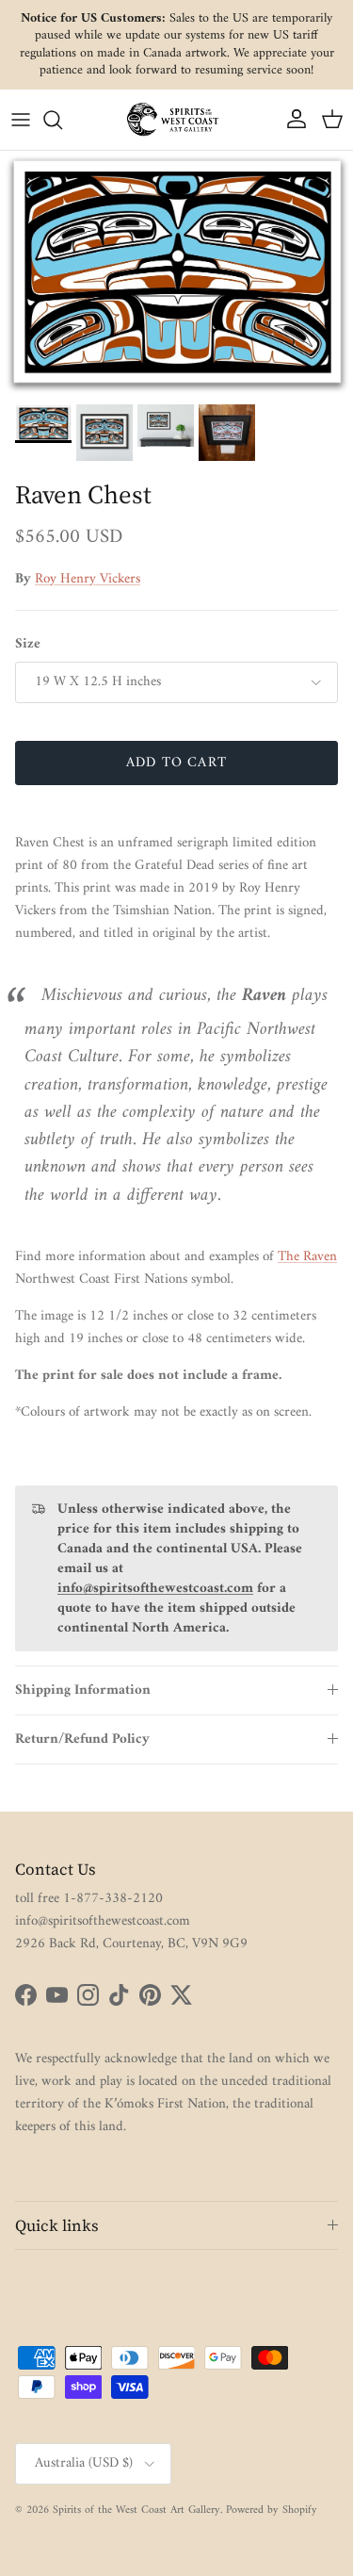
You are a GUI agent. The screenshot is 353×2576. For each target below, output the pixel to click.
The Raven (307, 1257)
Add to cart (176, 763)
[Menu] (21, 120)
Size (28, 644)
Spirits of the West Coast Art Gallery (136, 2510)
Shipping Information (83, 1690)
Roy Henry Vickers (88, 579)
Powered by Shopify (272, 2510)
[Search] (62, 120)
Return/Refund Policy (82, 1739)
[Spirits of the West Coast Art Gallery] (177, 119)
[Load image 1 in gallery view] (176, 273)
